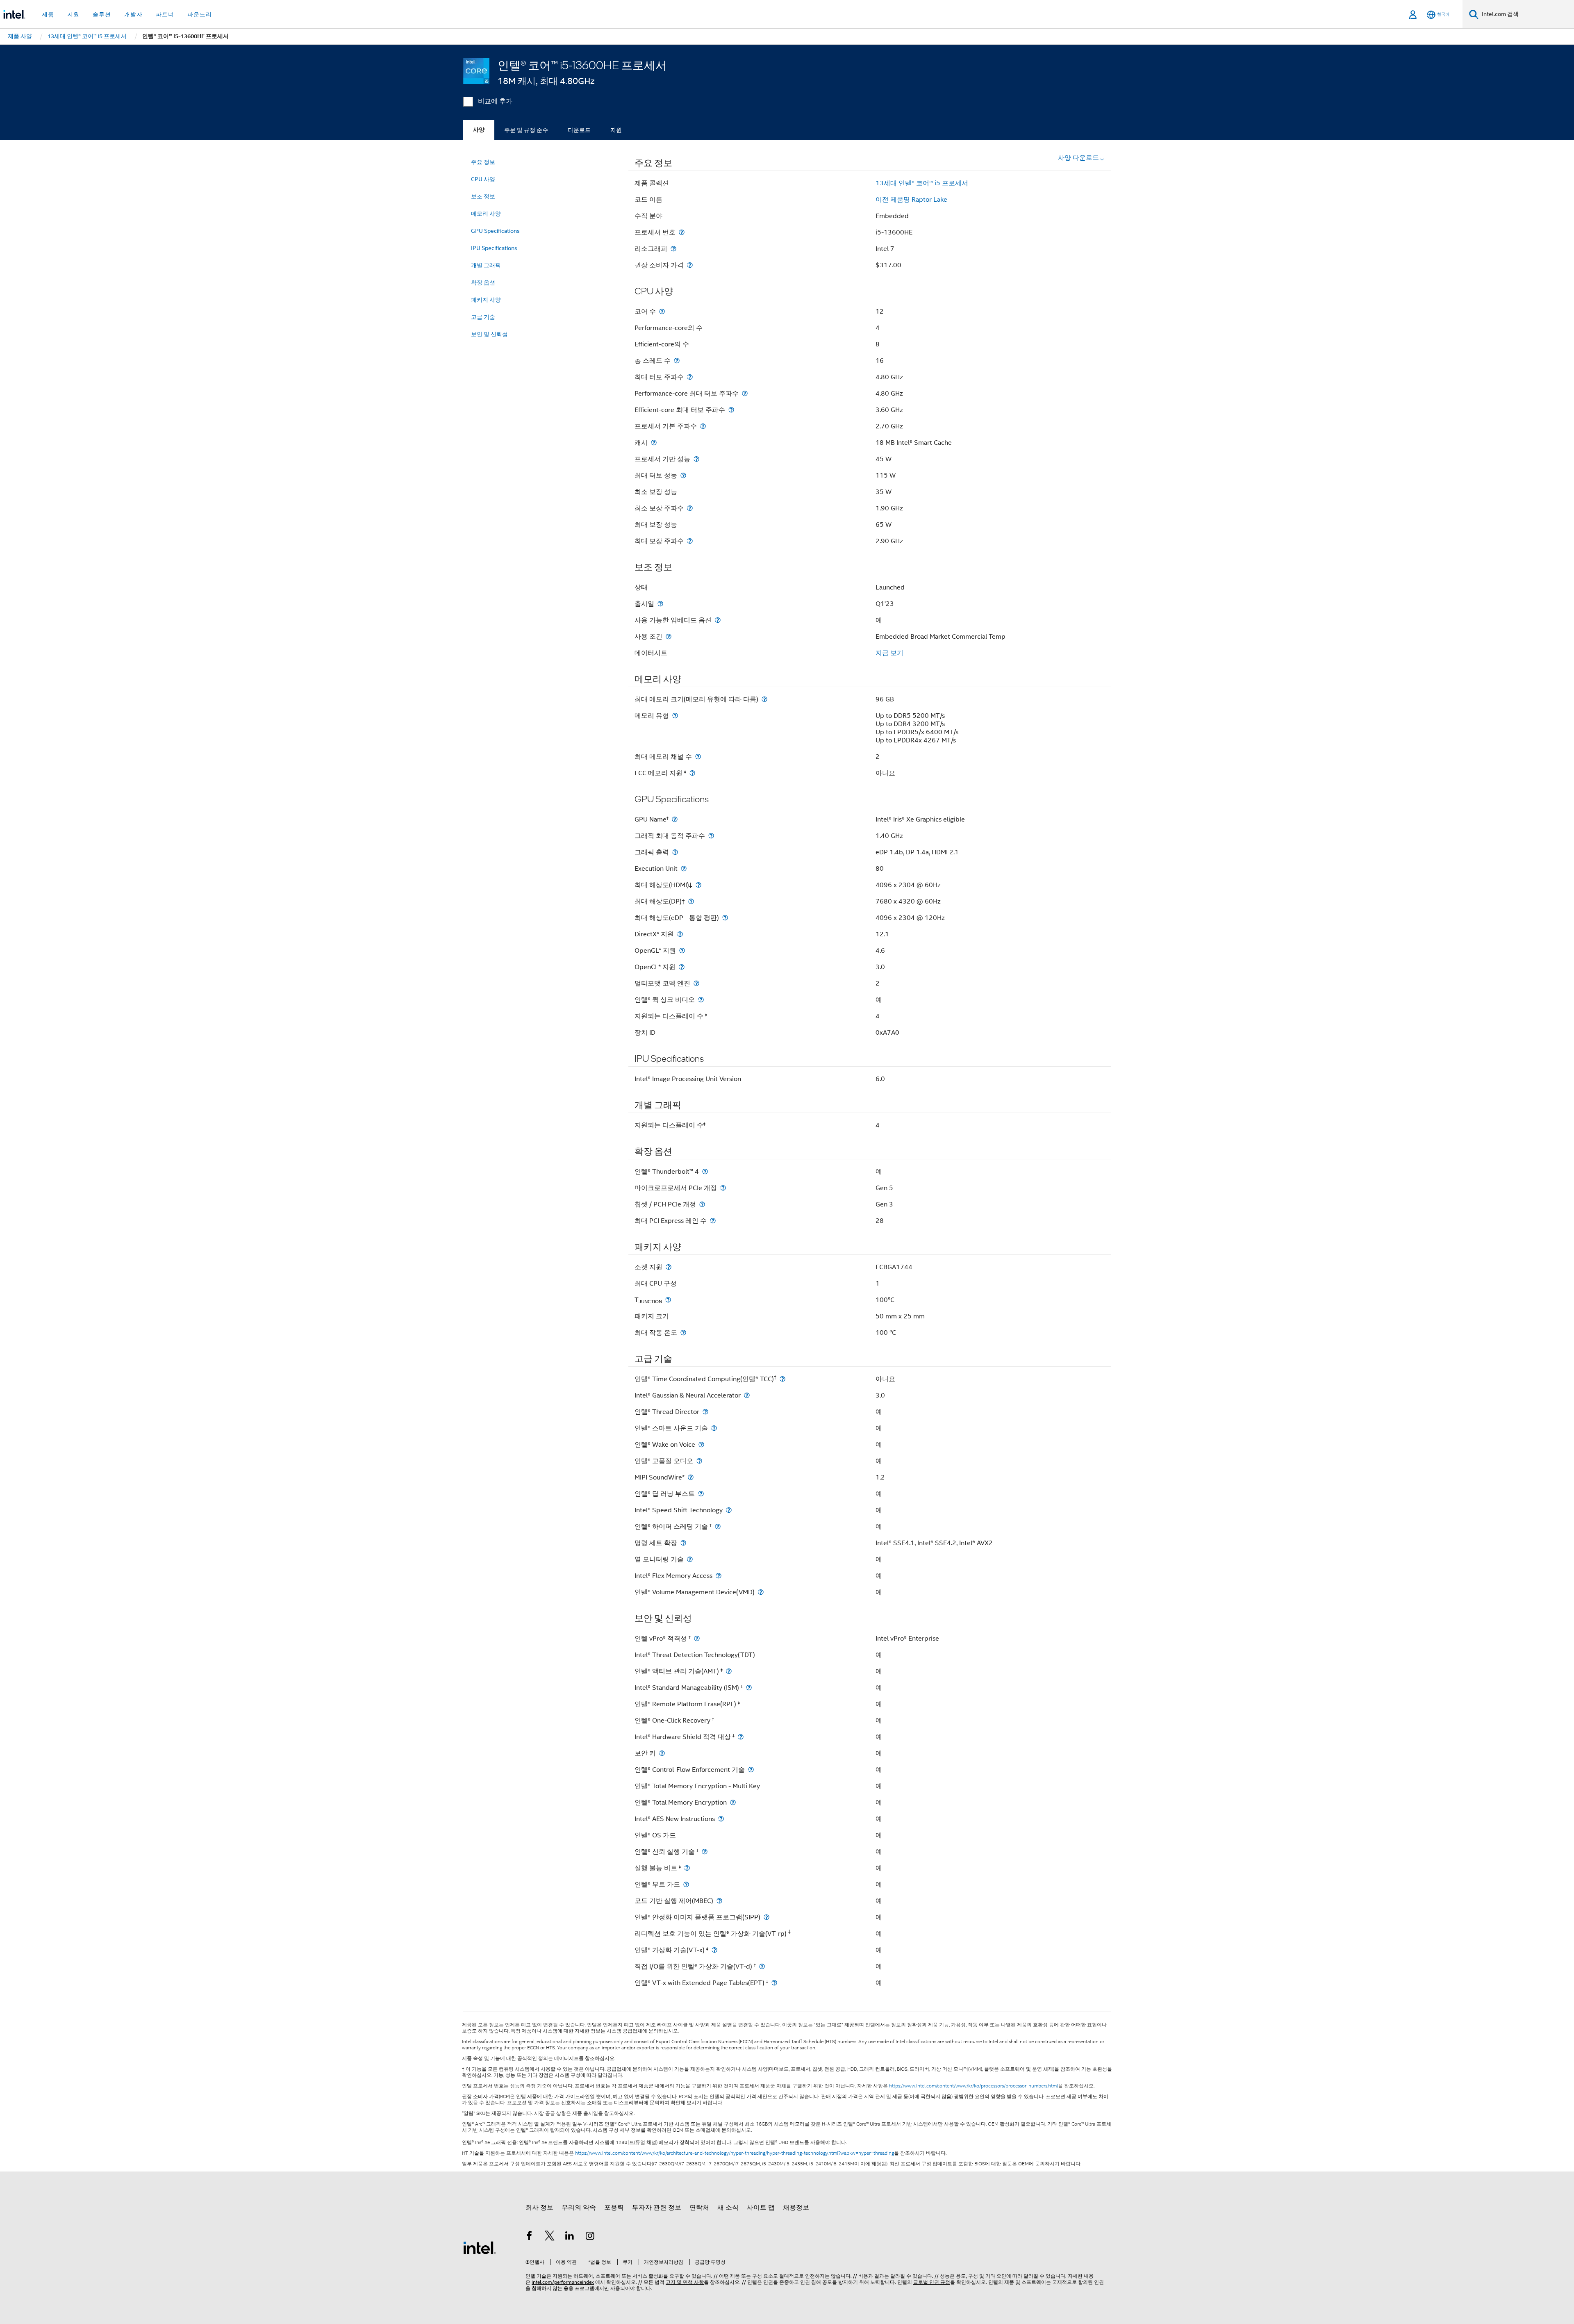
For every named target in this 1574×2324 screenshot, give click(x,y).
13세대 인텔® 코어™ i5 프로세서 (922, 183)
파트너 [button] (165, 14)
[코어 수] (662, 311)
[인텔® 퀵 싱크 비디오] (701, 1000)
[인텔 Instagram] (590, 2237)
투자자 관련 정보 (657, 2208)
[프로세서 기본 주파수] (703, 426)
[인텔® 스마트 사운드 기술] (714, 1428)
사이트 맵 (761, 2208)
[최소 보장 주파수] (690, 508)
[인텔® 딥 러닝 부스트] (701, 1494)
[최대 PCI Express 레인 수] (713, 1221)
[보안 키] (662, 1753)
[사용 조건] (669, 636)
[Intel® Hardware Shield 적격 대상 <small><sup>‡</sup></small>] (741, 1737)
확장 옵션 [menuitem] (483, 282)
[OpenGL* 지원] (682, 950)
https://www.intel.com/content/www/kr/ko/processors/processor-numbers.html (974, 2086)
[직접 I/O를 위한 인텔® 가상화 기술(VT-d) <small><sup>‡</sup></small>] (762, 1966)
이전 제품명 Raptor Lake (911, 200)
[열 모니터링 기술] (690, 1559)
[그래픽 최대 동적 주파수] (711, 836)
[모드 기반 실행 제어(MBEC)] (719, 1901)
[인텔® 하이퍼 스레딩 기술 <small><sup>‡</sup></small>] (718, 1526)
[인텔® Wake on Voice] (701, 1444)
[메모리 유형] (675, 716)
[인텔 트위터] (550, 2237)
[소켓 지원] (669, 1267)
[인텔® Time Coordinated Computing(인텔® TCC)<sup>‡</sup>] (782, 1379)
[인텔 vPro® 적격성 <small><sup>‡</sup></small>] (697, 1638)
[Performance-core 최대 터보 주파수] (745, 393)
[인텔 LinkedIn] (570, 2237)
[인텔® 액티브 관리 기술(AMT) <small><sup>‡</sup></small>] (729, 1671)
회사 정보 (539, 2208)
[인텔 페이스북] (529, 2237)
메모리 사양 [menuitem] (486, 214)
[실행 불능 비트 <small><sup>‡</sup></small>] (687, 1868)
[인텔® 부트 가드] (686, 1884)
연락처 (699, 2208)
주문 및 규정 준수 (526, 130)
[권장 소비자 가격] (690, 265)
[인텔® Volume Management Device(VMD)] (761, 1592)
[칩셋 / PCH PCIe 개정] (702, 1204)
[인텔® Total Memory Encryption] (733, 1802)
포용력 (614, 2208)
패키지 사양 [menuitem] (486, 300)
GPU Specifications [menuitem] (495, 231)
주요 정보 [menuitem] (483, 162)
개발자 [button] (133, 14)
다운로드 (579, 130)
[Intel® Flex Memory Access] (719, 1576)
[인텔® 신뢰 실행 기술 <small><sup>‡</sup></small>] (705, 1852)
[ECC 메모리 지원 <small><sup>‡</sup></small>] (692, 773)
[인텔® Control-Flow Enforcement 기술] (751, 1770)
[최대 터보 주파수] (690, 377)
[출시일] (660, 604)
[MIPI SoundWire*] (691, 1477)
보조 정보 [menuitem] (483, 196)
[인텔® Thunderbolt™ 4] (705, 1171)
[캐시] (654, 443)
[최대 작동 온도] (683, 1333)
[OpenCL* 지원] (682, 967)
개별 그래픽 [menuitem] (486, 265)
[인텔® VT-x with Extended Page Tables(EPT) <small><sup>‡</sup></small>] (774, 1983)
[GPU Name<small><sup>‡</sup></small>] (675, 819)
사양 (479, 130)
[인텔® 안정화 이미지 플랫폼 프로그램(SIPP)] (767, 1917)
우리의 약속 (579, 2208)
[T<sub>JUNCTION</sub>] (668, 1300)
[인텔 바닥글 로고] (480, 2247)
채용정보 (796, 2208)
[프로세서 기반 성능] (696, 459)
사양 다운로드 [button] (1078, 158)
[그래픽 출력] (675, 852)
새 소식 (728, 2208)
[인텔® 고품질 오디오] (699, 1461)
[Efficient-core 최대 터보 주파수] (731, 410)
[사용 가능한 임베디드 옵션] (718, 620)
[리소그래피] (673, 249)
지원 (616, 130)
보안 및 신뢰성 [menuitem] (489, 334)
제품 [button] (48, 14)
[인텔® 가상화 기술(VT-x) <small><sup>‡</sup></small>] (714, 1950)
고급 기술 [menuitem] (483, 317)
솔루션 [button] (102, 14)
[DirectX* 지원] (680, 934)
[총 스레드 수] (677, 361)
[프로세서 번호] (682, 232)
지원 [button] (73, 14)
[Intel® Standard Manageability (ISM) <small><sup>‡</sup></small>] (749, 1688)
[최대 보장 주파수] (690, 541)
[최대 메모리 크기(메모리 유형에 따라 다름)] (764, 699)
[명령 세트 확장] (683, 1543)
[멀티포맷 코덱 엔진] (696, 983)
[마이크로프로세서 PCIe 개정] (723, 1188)
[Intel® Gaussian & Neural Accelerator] (747, 1395)
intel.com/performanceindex (563, 2282)
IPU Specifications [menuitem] (494, 248)
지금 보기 (889, 653)
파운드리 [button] (200, 14)
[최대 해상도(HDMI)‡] (698, 885)
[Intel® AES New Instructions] (721, 1819)
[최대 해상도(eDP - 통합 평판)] (725, 918)
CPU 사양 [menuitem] (483, 179)
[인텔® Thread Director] (705, 1412)
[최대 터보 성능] (683, 475)
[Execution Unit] (684, 868)
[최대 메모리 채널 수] (698, 757)
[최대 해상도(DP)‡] (691, 901)
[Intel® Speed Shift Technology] (729, 1510)
